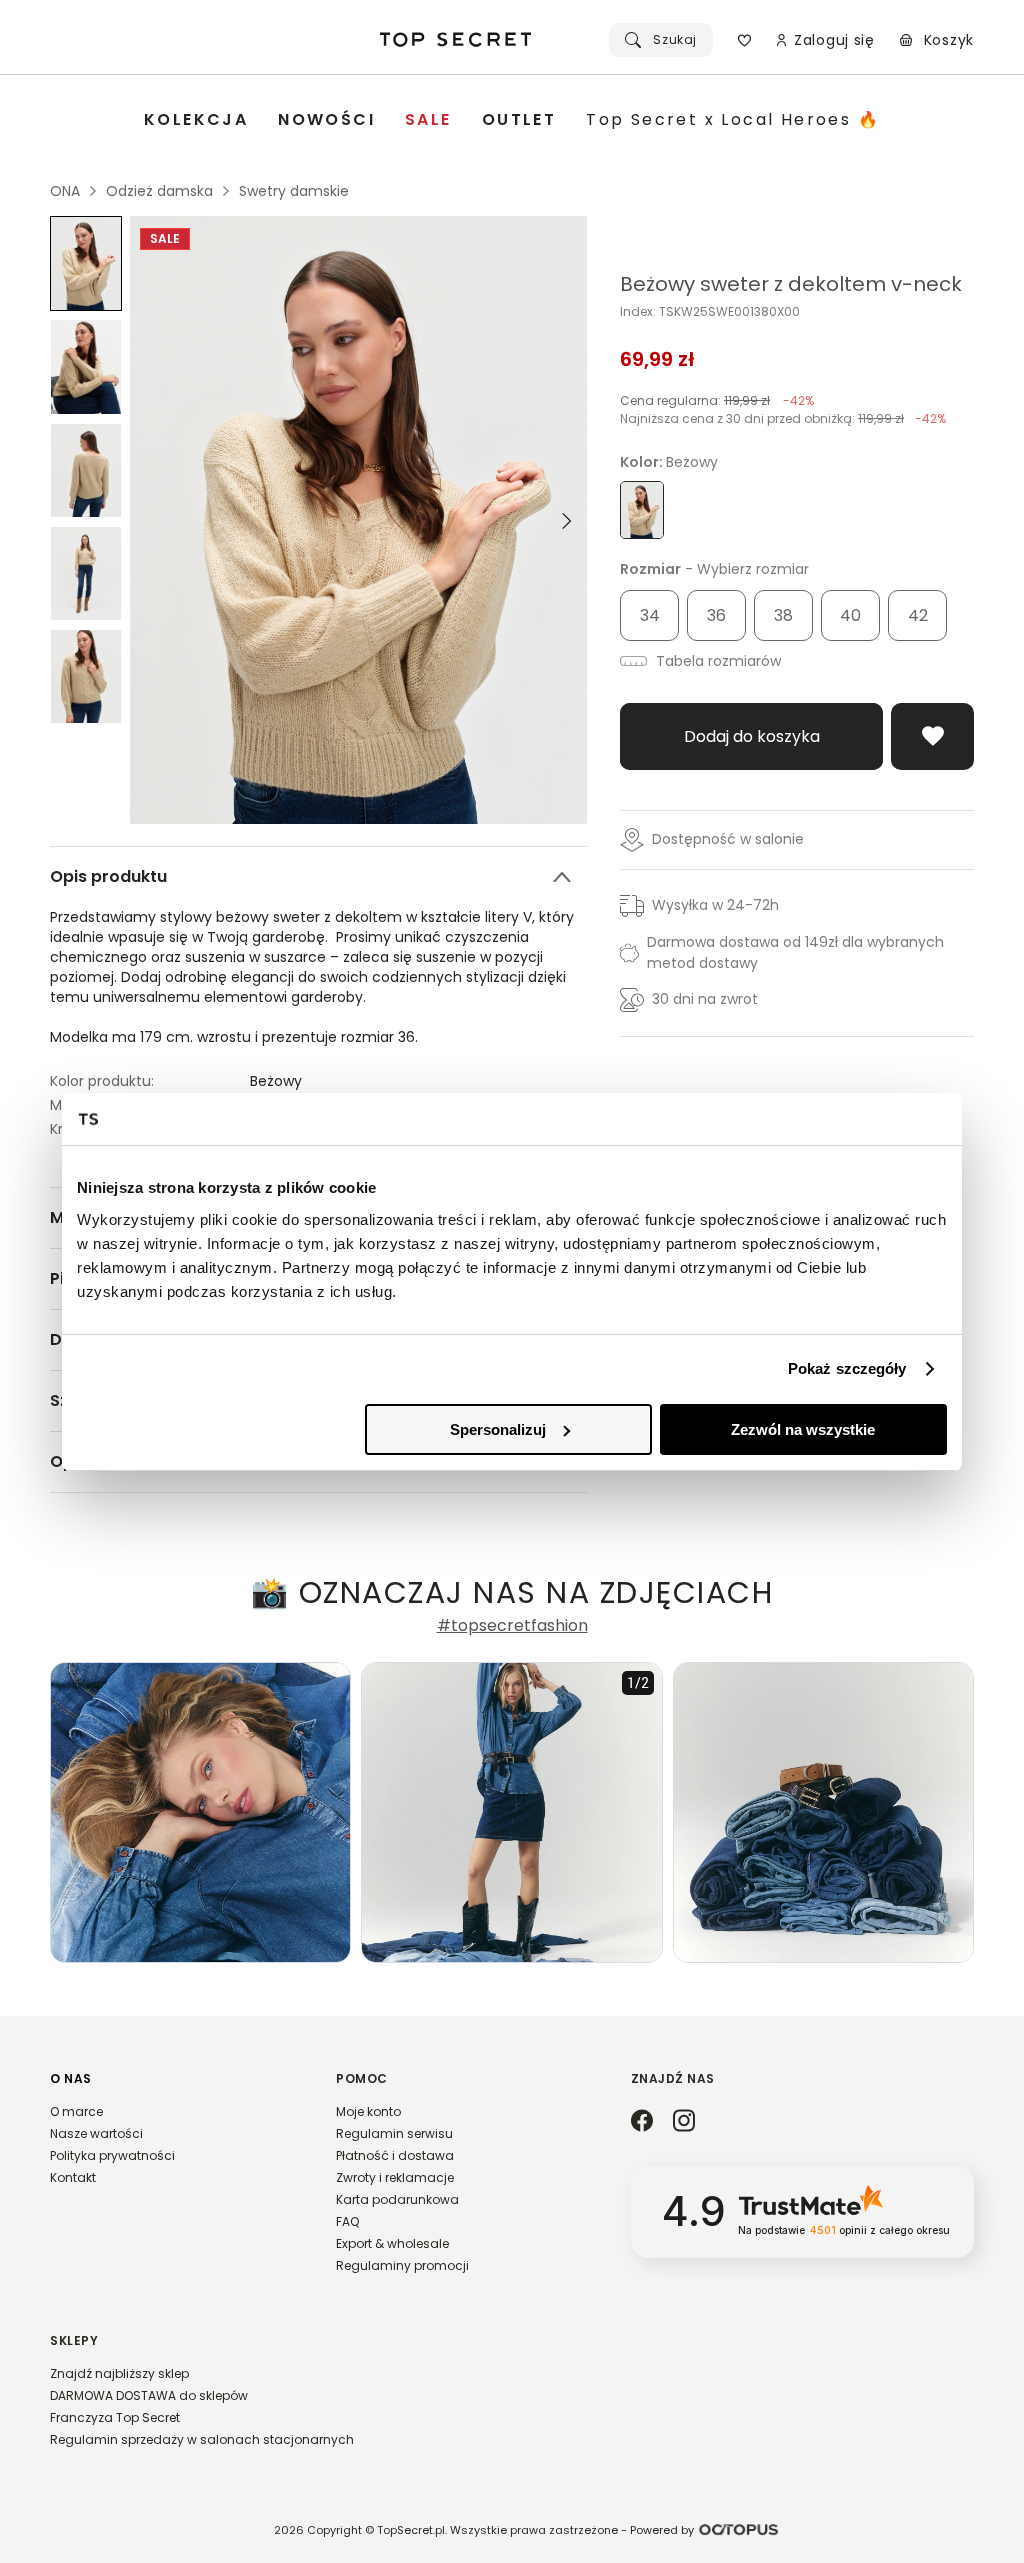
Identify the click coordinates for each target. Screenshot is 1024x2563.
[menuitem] (196, 120)
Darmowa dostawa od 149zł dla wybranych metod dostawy (795, 952)
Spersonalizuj (498, 1429)
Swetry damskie (294, 191)
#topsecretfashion (512, 1626)
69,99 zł (657, 359)
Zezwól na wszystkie (803, 1429)
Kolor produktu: (102, 1081)
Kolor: (669, 462)
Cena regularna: (717, 400)
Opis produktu (108, 876)
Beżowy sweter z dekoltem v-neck (791, 284)
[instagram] (684, 2122)
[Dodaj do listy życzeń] (932, 736)
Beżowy (276, 1081)
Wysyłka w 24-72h (715, 905)
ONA (65, 191)
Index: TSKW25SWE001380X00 (710, 312)
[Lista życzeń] (744, 40)
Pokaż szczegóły (847, 1368)
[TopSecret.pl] (456, 40)
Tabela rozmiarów (716, 661)
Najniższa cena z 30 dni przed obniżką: (783, 418)
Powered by (662, 2530)
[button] (173, 2137)
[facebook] (642, 2122)
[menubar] (512, 120)
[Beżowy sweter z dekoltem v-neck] (86, 263)
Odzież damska (159, 191)
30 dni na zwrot (705, 999)
